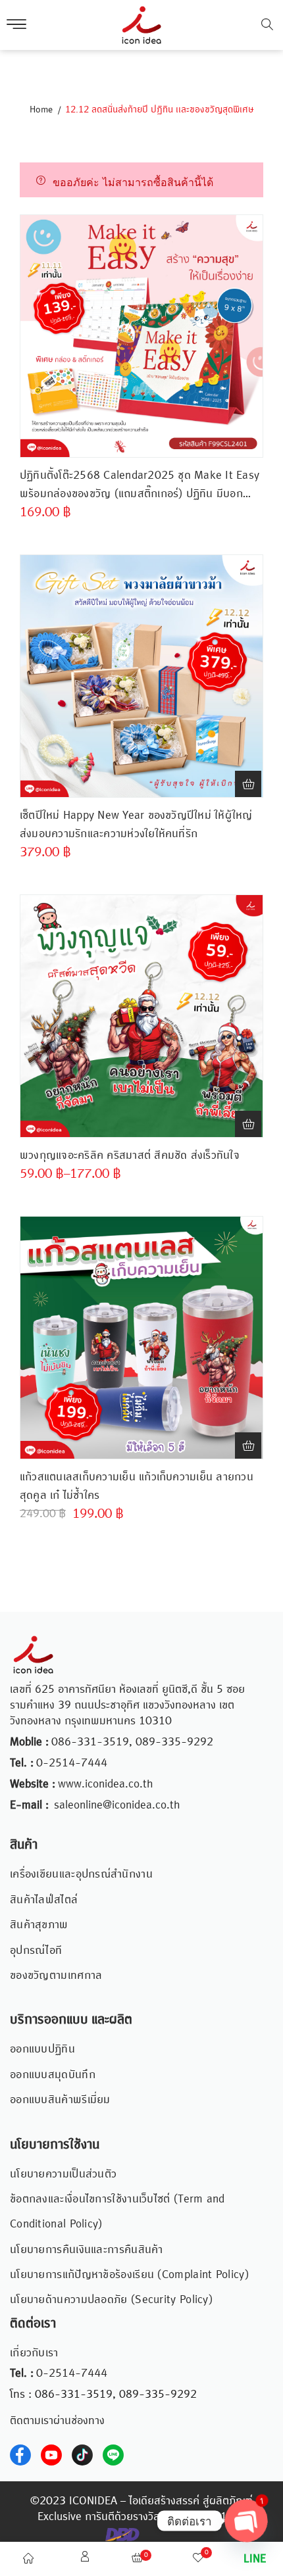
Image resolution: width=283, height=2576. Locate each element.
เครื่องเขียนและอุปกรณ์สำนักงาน (81, 1874)
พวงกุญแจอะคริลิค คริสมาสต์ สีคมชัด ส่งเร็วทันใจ (130, 1155)
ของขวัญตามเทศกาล (56, 1976)
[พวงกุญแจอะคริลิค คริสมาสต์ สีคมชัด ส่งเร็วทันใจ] (141, 1016)
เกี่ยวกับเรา (34, 2353)
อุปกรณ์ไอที (36, 1951)
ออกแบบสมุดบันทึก (53, 2075)
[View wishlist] (198, 2560)
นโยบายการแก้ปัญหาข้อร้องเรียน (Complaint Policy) (129, 2275)
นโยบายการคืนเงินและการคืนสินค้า (87, 2250)
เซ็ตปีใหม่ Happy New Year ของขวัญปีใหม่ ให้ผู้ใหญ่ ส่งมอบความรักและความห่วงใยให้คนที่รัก (136, 825)
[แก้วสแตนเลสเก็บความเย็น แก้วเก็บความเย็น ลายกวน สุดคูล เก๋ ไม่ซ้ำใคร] (141, 1338)
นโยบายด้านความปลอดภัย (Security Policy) (111, 2300)
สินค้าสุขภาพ (39, 1925)
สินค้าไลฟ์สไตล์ (44, 1900)
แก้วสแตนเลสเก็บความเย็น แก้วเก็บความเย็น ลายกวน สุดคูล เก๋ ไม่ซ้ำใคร (137, 1486)
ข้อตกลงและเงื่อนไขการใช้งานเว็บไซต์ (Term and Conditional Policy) (117, 2212)
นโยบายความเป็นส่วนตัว (63, 2174)
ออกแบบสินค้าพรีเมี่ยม (60, 2100)
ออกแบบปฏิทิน (42, 2049)
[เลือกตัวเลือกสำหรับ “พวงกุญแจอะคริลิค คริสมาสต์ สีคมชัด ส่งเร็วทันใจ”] (248, 1124)
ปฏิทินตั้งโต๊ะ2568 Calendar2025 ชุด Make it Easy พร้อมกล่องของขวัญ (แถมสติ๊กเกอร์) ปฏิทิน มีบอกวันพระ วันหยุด (140, 485)
